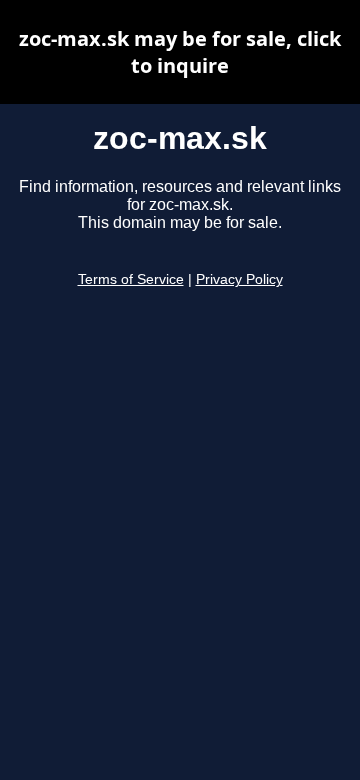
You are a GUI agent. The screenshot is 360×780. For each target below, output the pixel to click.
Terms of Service (131, 279)
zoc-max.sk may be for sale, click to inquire (180, 52)
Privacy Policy (239, 279)
